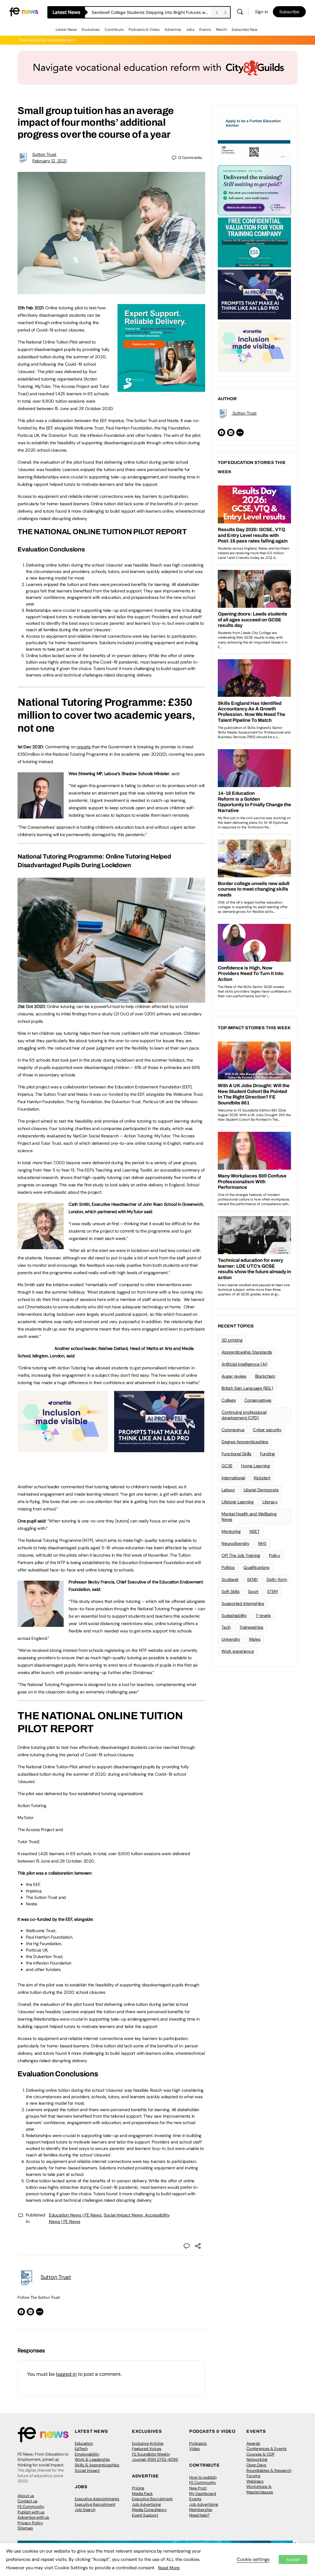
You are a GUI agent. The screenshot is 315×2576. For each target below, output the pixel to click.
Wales (255, 1639)
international (233, 1478)
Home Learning (256, 1466)
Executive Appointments (97, 2499)
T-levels (263, 1615)
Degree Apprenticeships (245, 1442)
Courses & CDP (261, 2454)
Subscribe (289, 12)
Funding (267, 1454)
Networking (257, 2459)
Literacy (270, 1502)
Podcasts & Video (144, 30)
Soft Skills (230, 1591)
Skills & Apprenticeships (97, 2465)
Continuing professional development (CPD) (244, 1415)
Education (84, 2443)
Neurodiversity (235, 1543)
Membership (201, 2510)
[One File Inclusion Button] (63, 1449)
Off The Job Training (241, 1555)
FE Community (31, 2507)
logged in (66, 2374)
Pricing (138, 2488)
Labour (228, 1490)
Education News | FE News (75, 2215)
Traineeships (251, 1627)
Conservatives (258, 1400)
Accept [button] (293, 2560)
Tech (226, 1627)
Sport (253, 1591)
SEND (252, 1579)
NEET (255, 1531)
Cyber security (267, 1430)
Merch (221, 30)
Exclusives (91, 30)
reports (84, 747)
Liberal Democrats (261, 1490)
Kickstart (262, 1478)
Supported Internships (243, 1603)
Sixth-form (277, 1579)
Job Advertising (146, 2504)
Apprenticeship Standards (247, 1352)
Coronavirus (233, 1430)
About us (26, 2496)
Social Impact (87, 2470)
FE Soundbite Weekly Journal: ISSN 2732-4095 (155, 2457)
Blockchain (265, 1376)
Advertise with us (33, 2517)
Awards (253, 2443)
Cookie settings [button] (253, 2559)
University (231, 1639)
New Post (198, 2488)
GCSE (227, 1466)
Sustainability (234, 1615)
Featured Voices (147, 2449)
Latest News (66, 30)
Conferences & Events (267, 2449)
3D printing (232, 1340)
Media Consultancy (149, 2510)
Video (195, 2449)
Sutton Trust (44, 154)
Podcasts (198, 2443)
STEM (272, 1591)
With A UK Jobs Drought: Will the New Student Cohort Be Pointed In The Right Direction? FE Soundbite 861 (152, 12)
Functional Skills (236, 1454)
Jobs (190, 30)
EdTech (81, 2449)
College (229, 1400)
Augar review (234, 1376)
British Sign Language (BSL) (247, 1388)
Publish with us (31, 2512)
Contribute (114, 30)
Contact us (28, 2501)
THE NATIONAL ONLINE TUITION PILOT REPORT (102, 532)
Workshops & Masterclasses (260, 2489)
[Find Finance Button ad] (254, 190)
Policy (275, 1555)
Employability (87, 2454)
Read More (169, 2568)
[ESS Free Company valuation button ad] (254, 242)
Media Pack (142, 2494)
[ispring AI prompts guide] (159, 1449)
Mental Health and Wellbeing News (249, 1517)
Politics (228, 1567)
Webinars (255, 2481)
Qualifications (256, 1567)
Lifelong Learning (238, 1502)
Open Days (256, 2465)
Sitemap (25, 2528)
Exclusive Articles (148, 2443)
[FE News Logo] (24, 11)
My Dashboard (203, 2494)
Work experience (238, 1651)
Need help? (199, 2515)
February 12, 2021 (49, 161)
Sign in (261, 12)
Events (205, 30)
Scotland (230, 1579)
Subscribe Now (245, 30)
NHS (262, 1543)
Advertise (173, 30)
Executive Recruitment (95, 2504)
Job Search (85, 2510)
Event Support (145, 2515)
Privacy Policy (30, 2523)
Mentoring (231, 1531)
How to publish (203, 2477)
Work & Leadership (92, 2459)
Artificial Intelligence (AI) (244, 1364)
